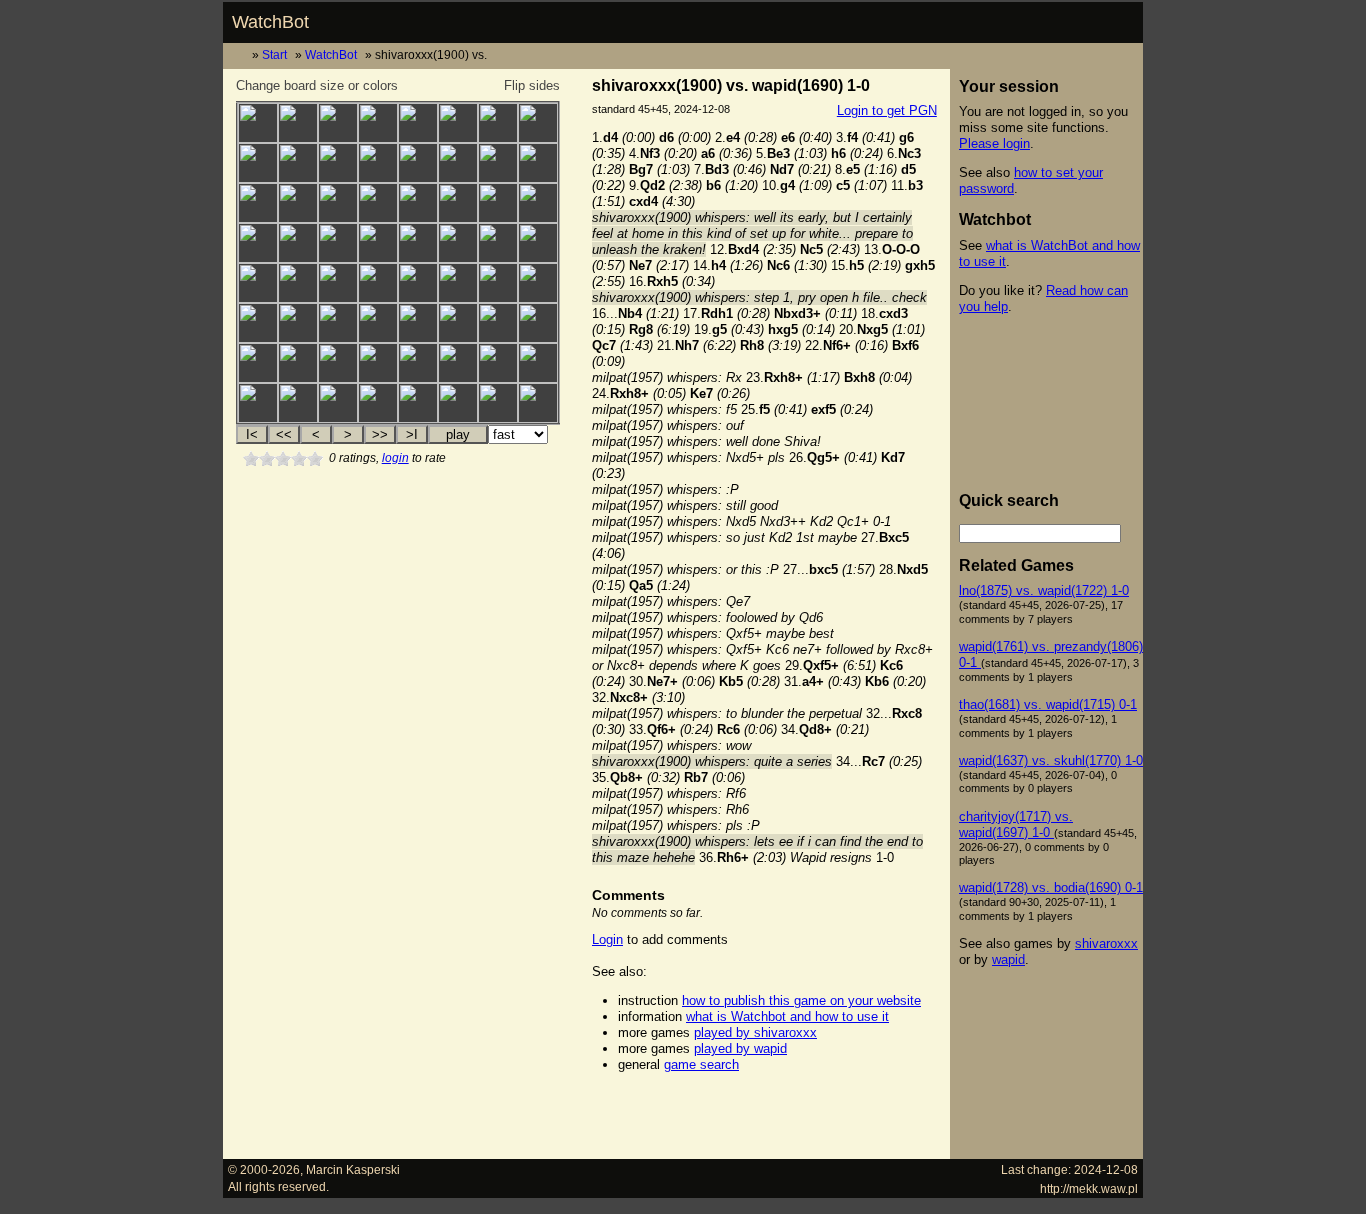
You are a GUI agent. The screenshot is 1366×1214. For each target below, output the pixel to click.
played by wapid (740, 1048)
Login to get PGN (887, 110)
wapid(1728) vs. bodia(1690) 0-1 (1051, 887)
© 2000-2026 (264, 1169)
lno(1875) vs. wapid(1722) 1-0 (1044, 590)
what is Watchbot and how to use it (787, 1016)
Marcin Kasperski (353, 1169)
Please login (994, 143)
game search (701, 1064)
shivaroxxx (1106, 943)
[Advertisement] (764, 1116)
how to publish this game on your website (801, 1000)
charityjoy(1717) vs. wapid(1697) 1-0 (1016, 824)
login (395, 458)
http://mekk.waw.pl (1089, 1188)
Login (607, 939)
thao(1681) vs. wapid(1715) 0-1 (1048, 704)
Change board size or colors (317, 85)
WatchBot (270, 22)
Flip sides (532, 85)
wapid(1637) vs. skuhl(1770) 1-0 (1051, 760)
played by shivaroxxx (755, 1032)
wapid (1008, 959)
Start (274, 54)
